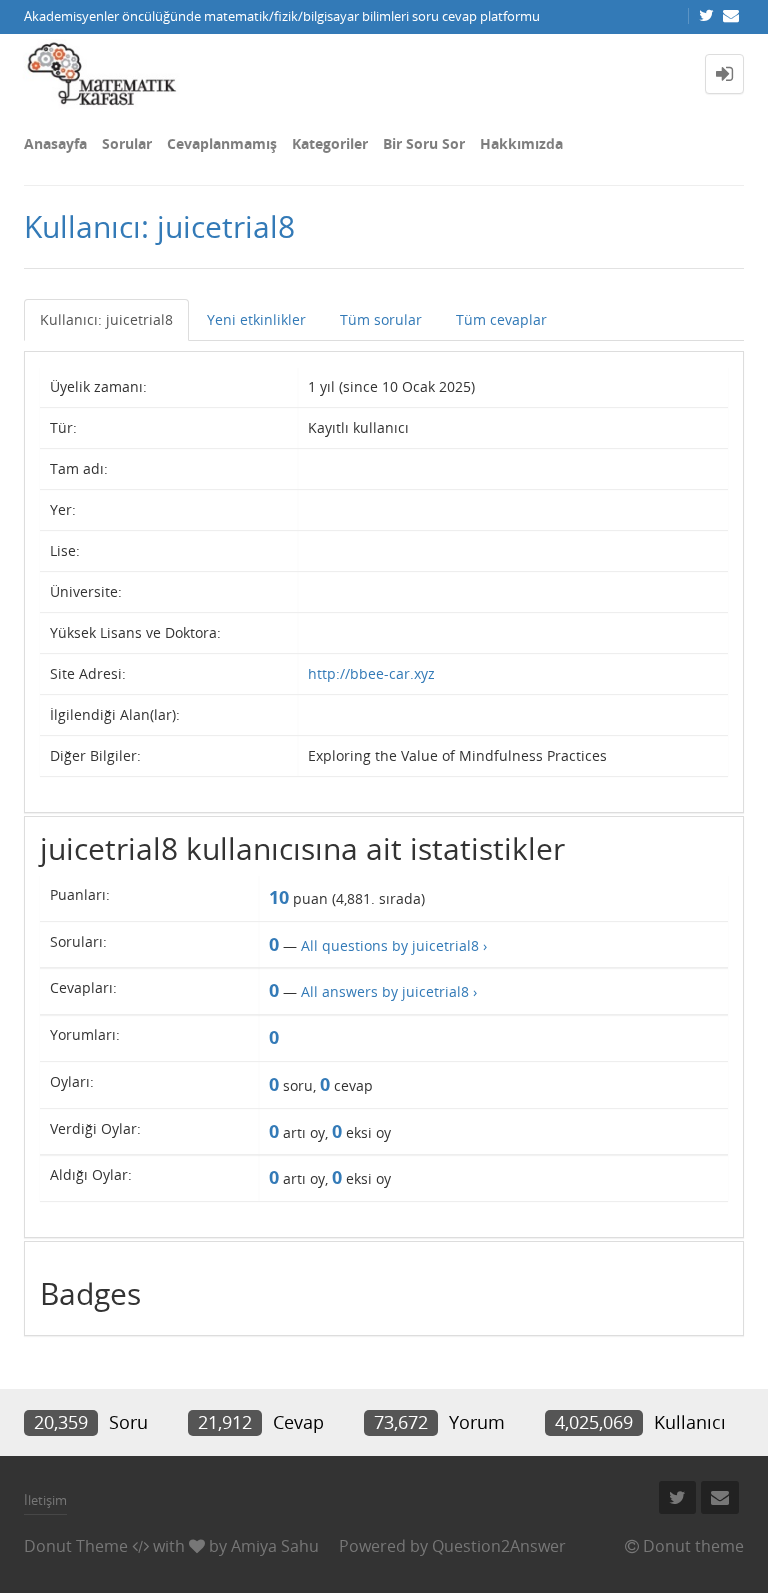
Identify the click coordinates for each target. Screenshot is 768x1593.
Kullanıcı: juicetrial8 (106, 319)
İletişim (45, 1500)
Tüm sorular (381, 319)
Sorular (127, 143)
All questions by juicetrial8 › (394, 945)
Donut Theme (76, 1546)
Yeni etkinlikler (256, 319)
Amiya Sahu (275, 1546)
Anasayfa (55, 143)
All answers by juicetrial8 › (389, 991)
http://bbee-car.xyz (371, 673)
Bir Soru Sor (424, 143)
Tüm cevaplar (501, 319)
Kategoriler (330, 143)
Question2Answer (499, 1546)
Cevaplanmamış (222, 143)
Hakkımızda (521, 143)
